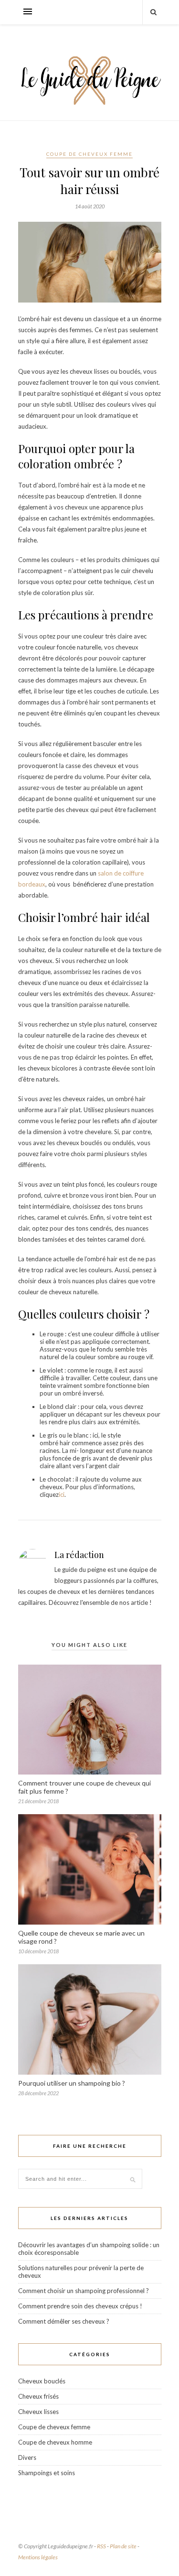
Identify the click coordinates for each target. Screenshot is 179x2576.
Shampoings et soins (47, 2473)
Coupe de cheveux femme (89, 154)
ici (62, 1494)
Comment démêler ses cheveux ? (64, 2321)
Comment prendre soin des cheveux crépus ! (80, 2306)
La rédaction (79, 1555)
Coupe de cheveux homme (55, 2442)
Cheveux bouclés (42, 2381)
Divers (27, 2457)
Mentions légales (38, 2557)
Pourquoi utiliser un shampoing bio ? (72, 2083)
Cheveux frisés (38, 2396)
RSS (101, 2546)
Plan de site (123, 2546)
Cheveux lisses (38, 2412)
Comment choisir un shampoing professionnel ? (84, 2291)
